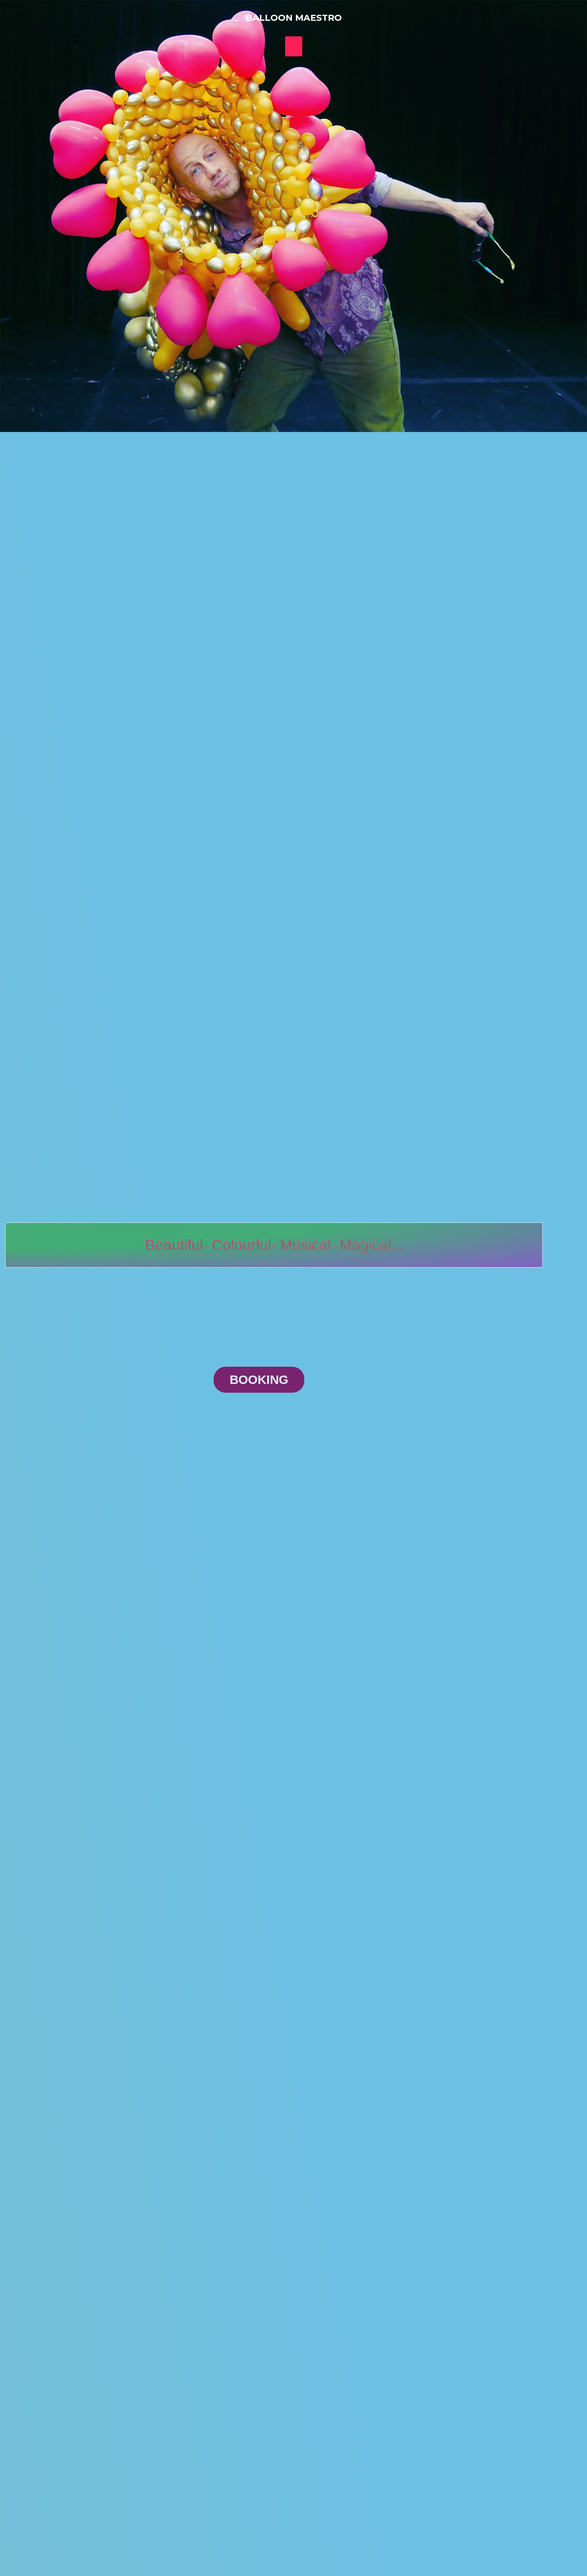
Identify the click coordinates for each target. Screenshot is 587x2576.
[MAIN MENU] (294, 46)
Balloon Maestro (294, 18)
